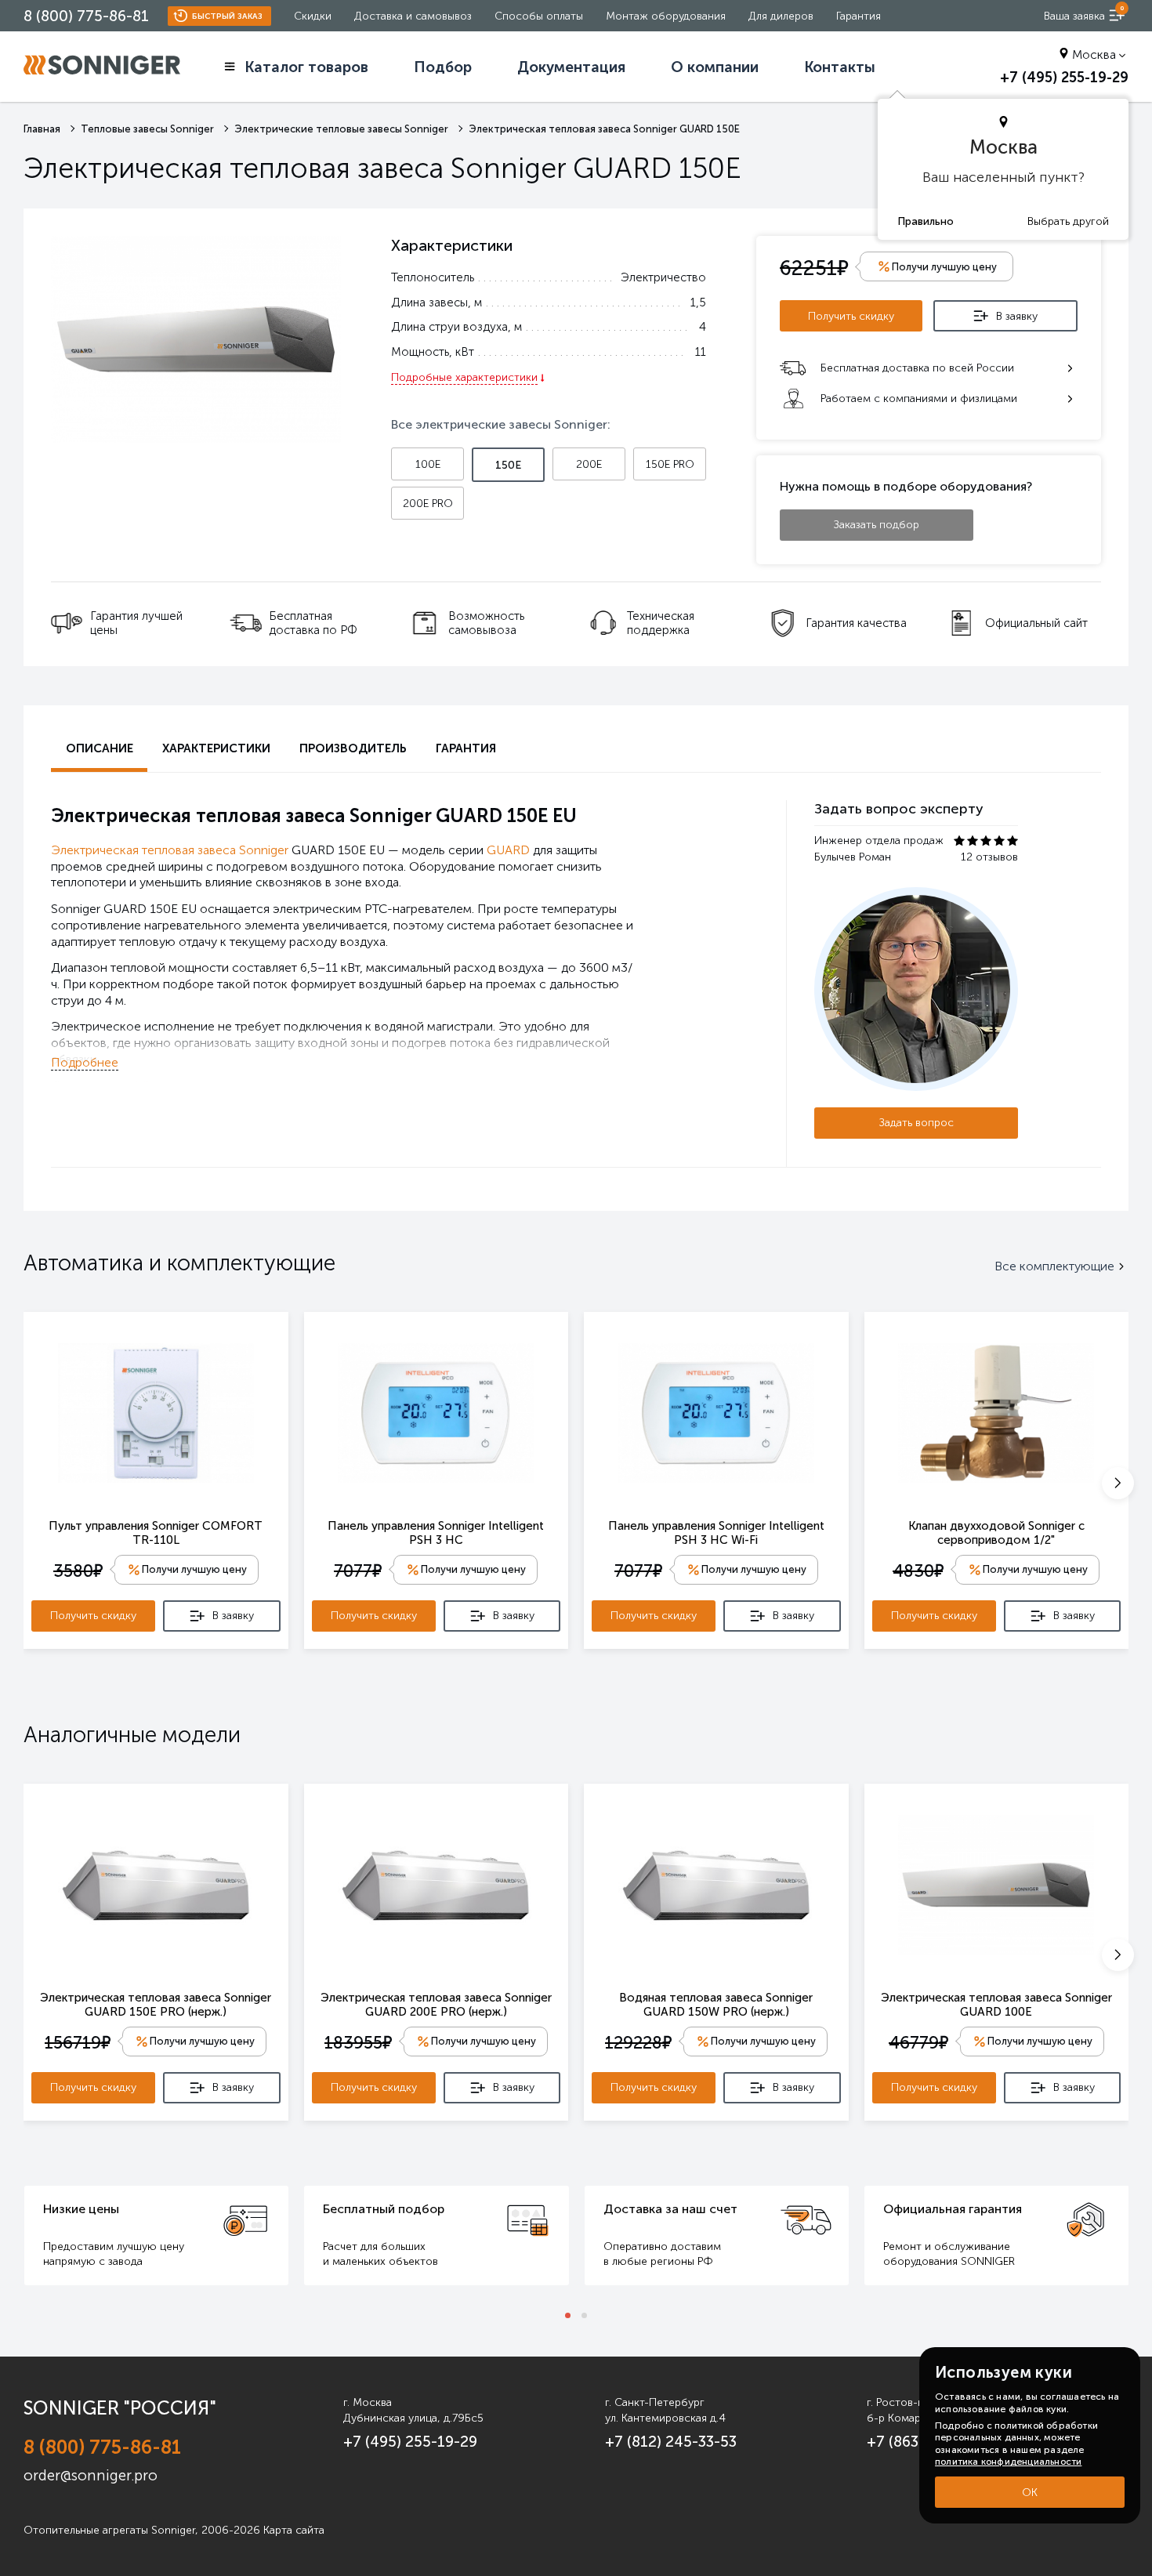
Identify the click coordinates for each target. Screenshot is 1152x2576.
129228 (638, 2043)
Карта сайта (294, 2530)
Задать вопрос (917, 1123)
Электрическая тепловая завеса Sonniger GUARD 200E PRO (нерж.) (436, 2005)
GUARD (508, 850)
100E (428, 464)
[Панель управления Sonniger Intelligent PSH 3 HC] (436, 1412)
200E (589, 464)
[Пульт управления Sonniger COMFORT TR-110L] (156, 1412)
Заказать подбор (877, 525)
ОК (1030, 2493)
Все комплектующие (1054, 1266)
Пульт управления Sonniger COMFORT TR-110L (156, 1533)
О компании (715, 67)
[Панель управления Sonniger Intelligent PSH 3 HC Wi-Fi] (716, 1412)
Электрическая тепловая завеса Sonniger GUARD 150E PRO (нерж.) (156, 2005)
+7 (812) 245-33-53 (671, 2442)
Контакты (840, 67)
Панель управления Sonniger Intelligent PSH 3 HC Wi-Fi (716, 1533)
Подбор (443, 67)
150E (508, 465)
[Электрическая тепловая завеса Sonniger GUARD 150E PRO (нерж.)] (156, 1884)
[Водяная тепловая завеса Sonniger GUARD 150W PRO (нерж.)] (716, 1884)
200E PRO (428, 504)
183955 (358, 2043)
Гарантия (859, 16)
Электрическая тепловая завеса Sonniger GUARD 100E (996, 2005)
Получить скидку (851, 316)
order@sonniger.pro (91, 2475)
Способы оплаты (539, 16)
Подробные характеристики (464, 377)
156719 (78, 2043)
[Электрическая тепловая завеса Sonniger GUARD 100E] (996, 1884)
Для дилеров (781, 16)
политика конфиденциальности (1008, 2462)
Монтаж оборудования (666, 16)
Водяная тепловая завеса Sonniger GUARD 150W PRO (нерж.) (716, 2005)
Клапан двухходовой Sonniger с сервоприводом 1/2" (996, 1533)
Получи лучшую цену (194, 1569)
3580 (78, 1571)
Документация (571, 67)
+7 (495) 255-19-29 (1064, 78)
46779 (918, 2043)
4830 (918, 1571)
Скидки (313, 16)
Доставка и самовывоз (413, 16)
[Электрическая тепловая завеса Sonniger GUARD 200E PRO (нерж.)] (436, 1884)
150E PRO (670, 464)
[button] (1118, 1483)
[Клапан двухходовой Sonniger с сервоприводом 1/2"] (996, 1412)
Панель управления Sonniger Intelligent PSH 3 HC (436, 1533)
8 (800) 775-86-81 (86, 16)
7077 (358, 1571)
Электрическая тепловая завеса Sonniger (170, 850)
